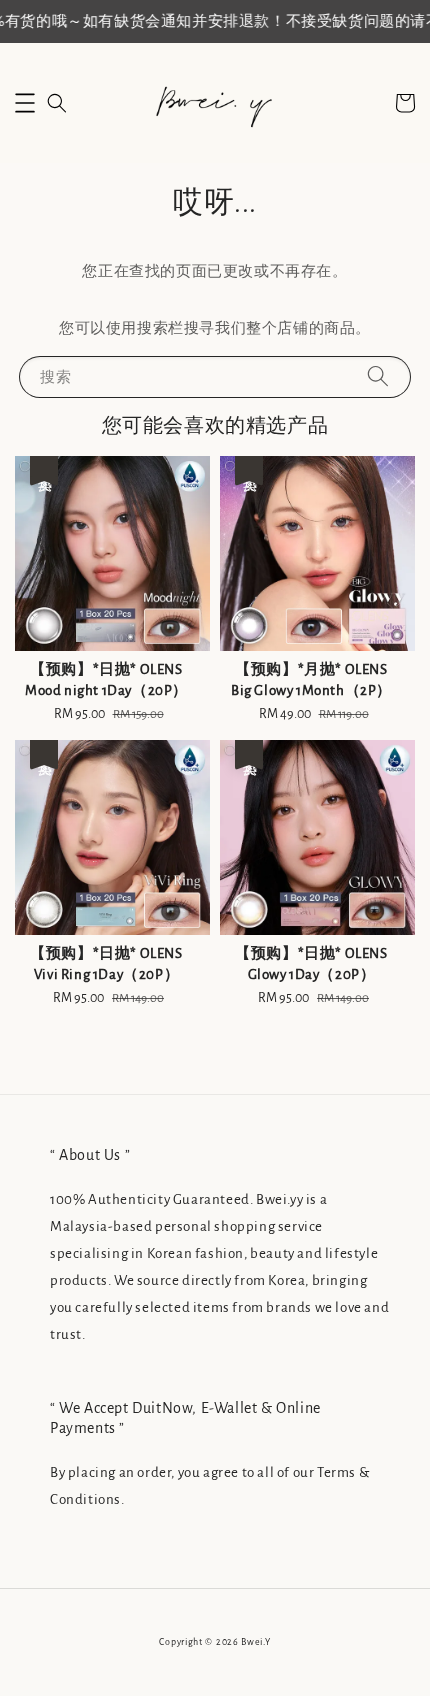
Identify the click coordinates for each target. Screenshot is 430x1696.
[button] (25, 103)
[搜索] (378, 376)
